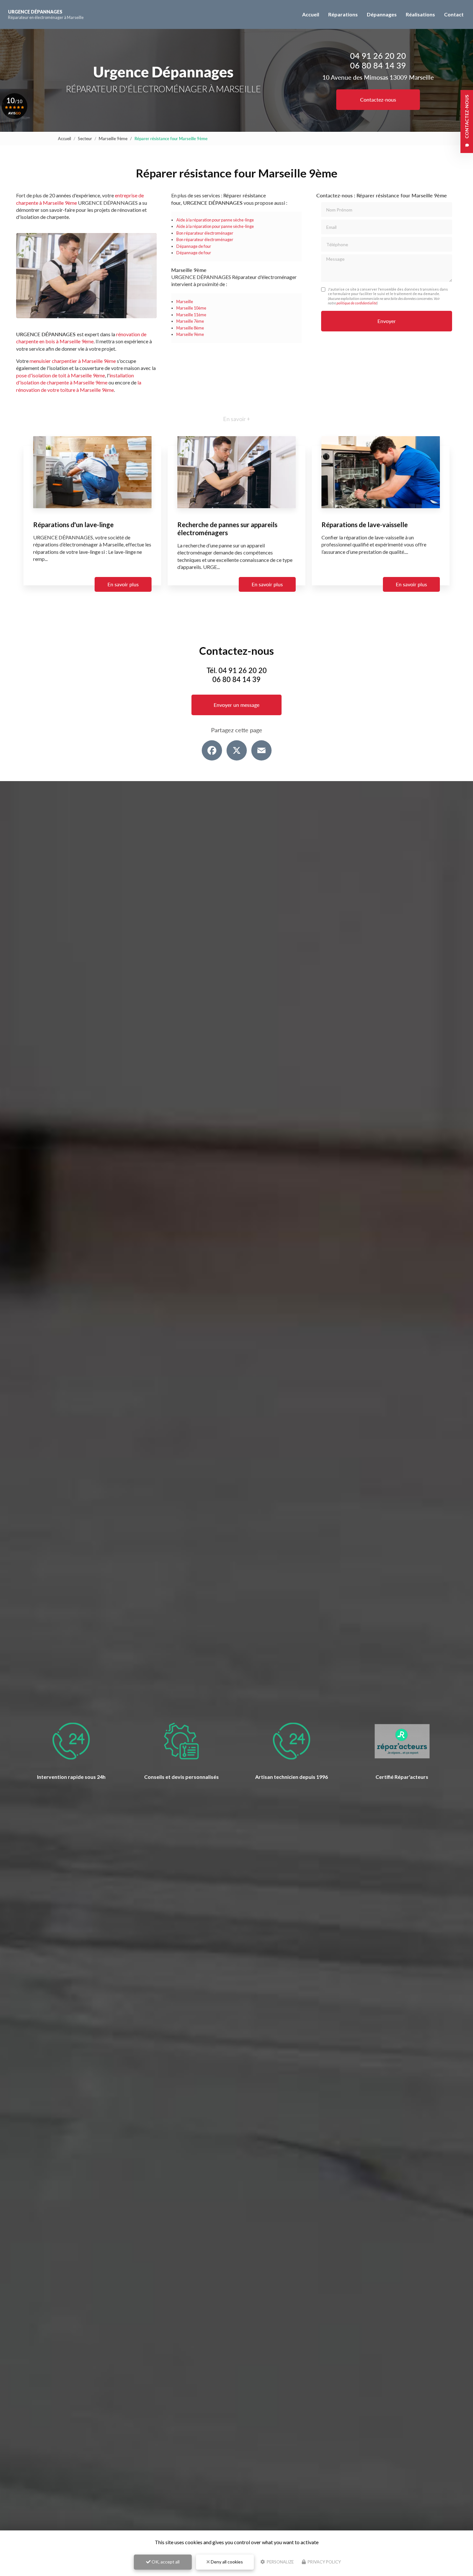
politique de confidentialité (357, 303)
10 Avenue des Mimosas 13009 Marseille (378, 77)
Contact (454, 14)
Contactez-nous (378, 99)
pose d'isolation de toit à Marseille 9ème (60, 375)
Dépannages (382, 14)
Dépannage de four (194, 246)
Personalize (280, 2562)
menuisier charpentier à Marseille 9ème (73, 361)
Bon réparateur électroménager (205, 233)
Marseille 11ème (191, 315)
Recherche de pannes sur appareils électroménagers (227, 528)
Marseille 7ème (190, 321)
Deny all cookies (226, 2562)
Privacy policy (324, 2562)
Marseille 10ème (191, 308)
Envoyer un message (236, 705)
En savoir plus (123, 584)
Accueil (311, 14)
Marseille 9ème (113, 139)
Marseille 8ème (190, 328)
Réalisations (420, 14)
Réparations (343, 14)
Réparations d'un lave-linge (73, 524)
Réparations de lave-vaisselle (365, 524)
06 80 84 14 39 (378, 65)
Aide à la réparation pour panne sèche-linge (215, 220)
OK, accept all (165, 2562)
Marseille (185, 302)
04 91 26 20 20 (378, 56)
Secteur (85, 139)
